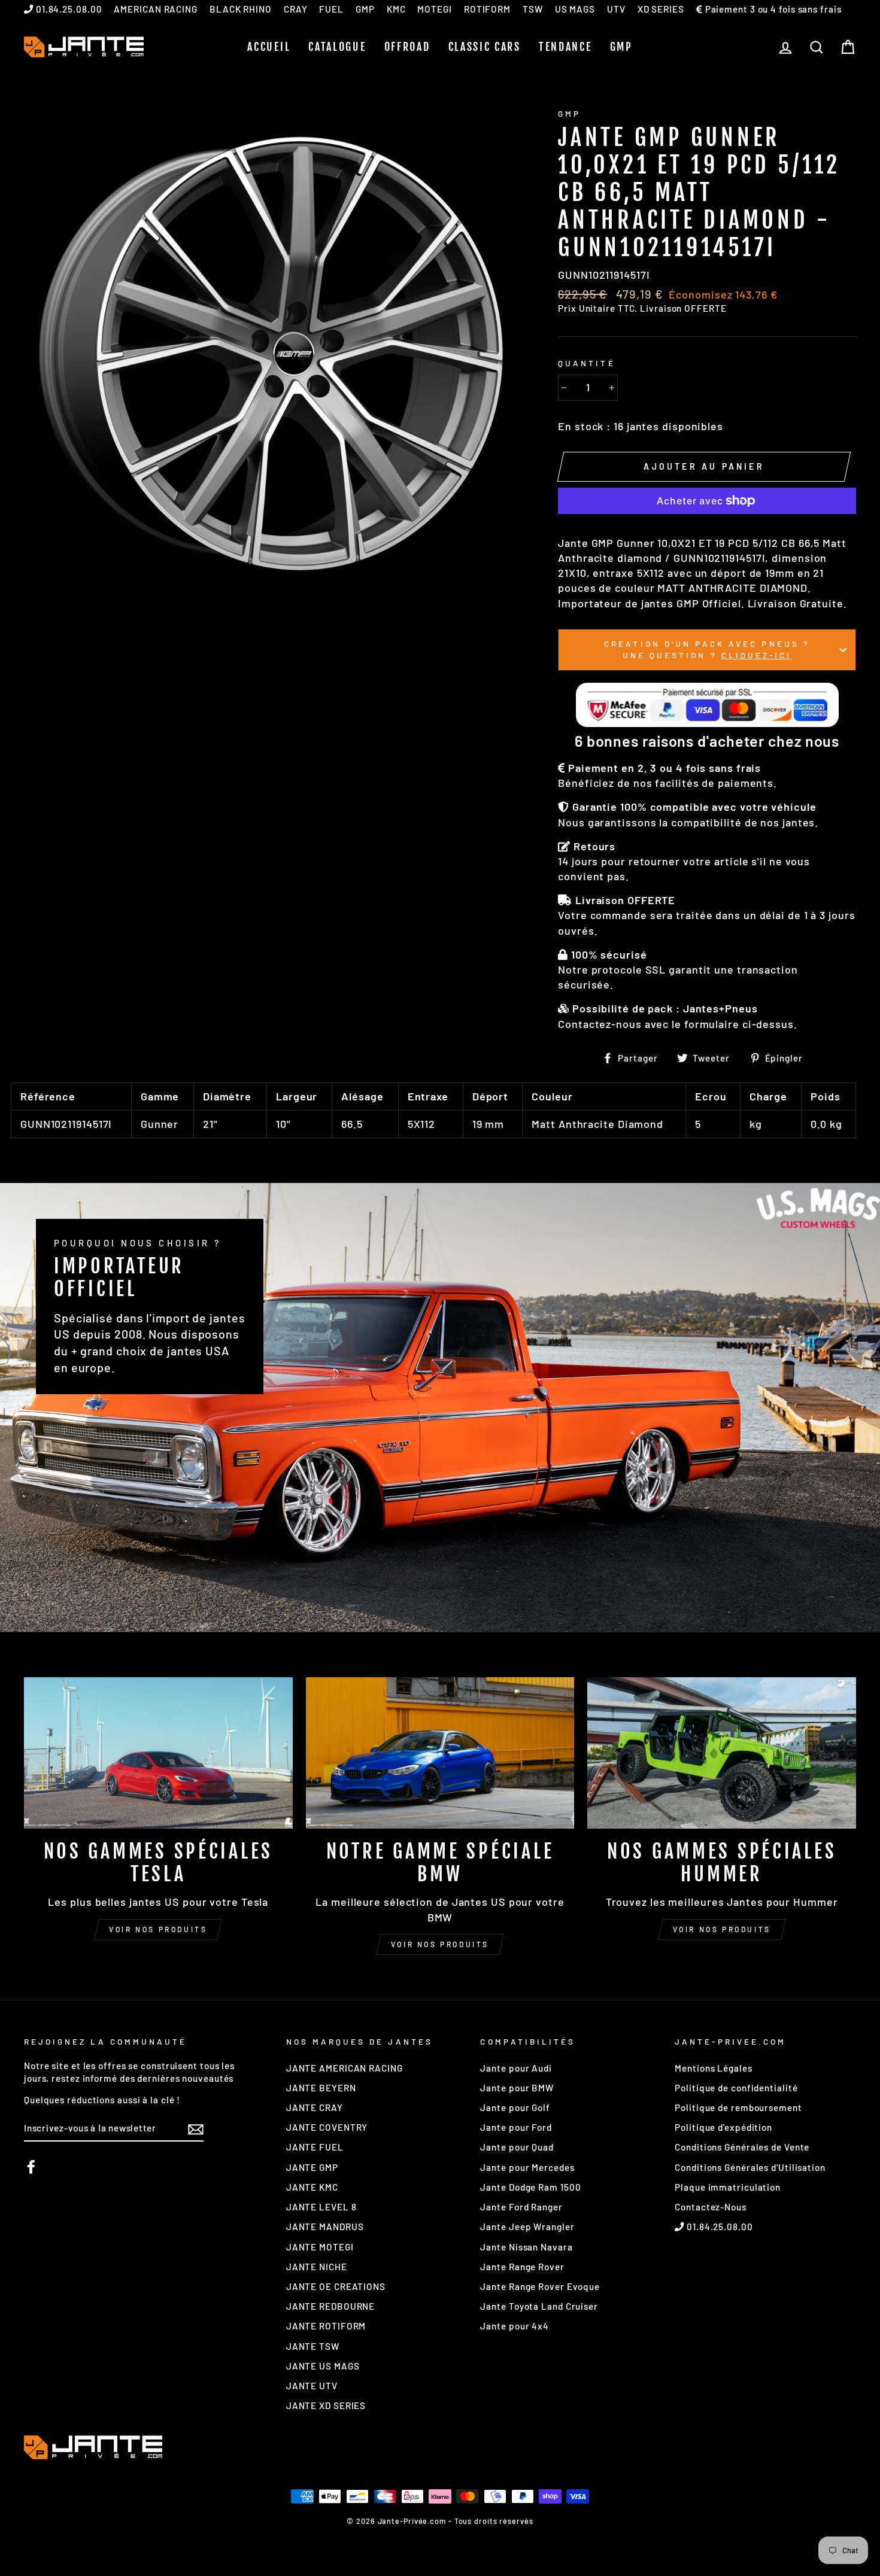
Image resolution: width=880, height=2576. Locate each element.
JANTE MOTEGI (320, 2247)
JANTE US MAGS (323, 2366)
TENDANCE (565, 47)
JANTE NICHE (317, 2267)
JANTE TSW (313, 2346)
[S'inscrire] (196, 2128)
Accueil (269, 47)
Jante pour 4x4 (515, 2326)
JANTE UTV (312, 2386)
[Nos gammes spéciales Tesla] (158, 1753)
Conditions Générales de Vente (742, 2147)
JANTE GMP (312, 2167)
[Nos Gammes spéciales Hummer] (722, 1753)
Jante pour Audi (516, 2068)
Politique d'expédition (723, 2127)
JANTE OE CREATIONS (336, 2286)
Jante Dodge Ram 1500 (530, 2187)
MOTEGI (434, 9)
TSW (533, 9)
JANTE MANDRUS (325, 2227)
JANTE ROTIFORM (326, 2326)
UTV (616, 9)
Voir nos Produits (440, 1944)
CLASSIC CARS (485, 47)
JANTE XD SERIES (326, 2405)
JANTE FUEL (315, 2147)
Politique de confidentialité (736, 2088)
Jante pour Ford (516, 2127)
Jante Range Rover (522, 2267)
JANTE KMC (312, 2187)
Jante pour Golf (515, 2107)
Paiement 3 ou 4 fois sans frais (772, 9)
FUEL (331, 9)
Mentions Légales (713, 2068)
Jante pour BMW (517, 2088)
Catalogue (337, 47)
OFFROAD (407, 47)
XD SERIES (661, 9)
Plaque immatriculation (728, 2187)
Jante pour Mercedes (527, 2167)
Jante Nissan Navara (526, 2247)
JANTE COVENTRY (327, 2127)
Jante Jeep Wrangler (527, 2227)
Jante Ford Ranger (521, 2207)
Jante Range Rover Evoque (540, 2286)
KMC (396, 9)
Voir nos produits (158, 1929)
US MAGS (575, 9)
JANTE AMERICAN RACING (345, 2068)
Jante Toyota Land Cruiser (539, 2306)
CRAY (296, 9)
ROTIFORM (487, 9)
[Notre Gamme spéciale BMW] (440, 1753)
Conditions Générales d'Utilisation (750, 2167)
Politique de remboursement (738, 2107)
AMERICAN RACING (156, 9)
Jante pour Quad (517, 2147)
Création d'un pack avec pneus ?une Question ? (707, 649)
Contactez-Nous (711, 2207)
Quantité (586, 363)
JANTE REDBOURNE (331, 2306)
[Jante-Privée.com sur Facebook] (31, 2167)
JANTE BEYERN (321, 2088)
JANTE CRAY (315, 2107)
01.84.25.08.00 (68, 9)
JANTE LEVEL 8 (321, 2207)
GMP (365, 9)
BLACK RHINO (241, 9)
